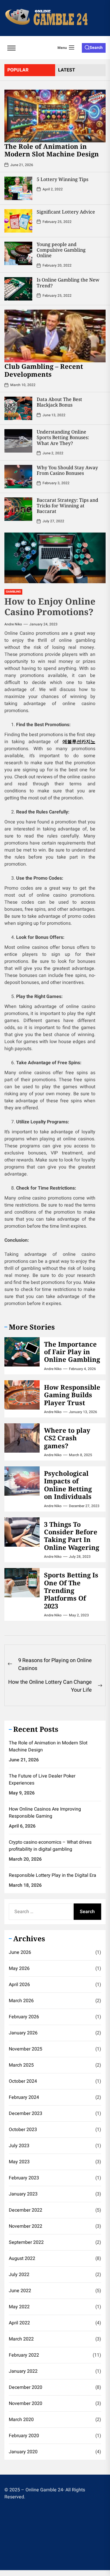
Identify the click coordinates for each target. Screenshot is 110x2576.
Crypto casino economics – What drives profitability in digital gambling (50, 1846)
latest (67, 70)
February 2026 (24, 2017)
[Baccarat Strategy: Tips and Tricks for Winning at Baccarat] (18, 509)
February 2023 (24, 2178)
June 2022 (20, 2291)
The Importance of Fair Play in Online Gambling (72, 1352)
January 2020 (23, 2452)
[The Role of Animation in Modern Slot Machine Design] (55, 116)
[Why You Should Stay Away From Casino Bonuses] (18, 477)
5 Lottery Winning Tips (62, 179)
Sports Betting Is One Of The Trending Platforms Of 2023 (71, 1590)
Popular (18, 70)
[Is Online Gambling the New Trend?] (18, 289)
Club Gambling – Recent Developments (44, 370)
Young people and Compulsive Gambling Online (61, 250)
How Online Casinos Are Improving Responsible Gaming (45, 1813)
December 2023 (26, 2113)
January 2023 (23, 2194)
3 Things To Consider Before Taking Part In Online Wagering (72, 1536)
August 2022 (22, 2258)
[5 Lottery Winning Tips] (18, 188)
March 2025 (21, 2065)
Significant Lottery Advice (66, 212)
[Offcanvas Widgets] (12, 48)
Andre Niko (13, 624)
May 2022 (19, 2307)
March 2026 (21, 2001)
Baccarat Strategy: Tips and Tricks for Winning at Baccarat (67, 506)
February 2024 (24, 2097)
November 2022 (26, 2226)
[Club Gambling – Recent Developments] (55, 336)
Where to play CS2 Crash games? (67, 1438)
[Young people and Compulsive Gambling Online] (18, 253)
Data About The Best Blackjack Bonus (59, 402)
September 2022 (26, 2242)
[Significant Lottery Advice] (18, 221)
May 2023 (19, 2162)
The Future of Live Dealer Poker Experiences (42, 1780)
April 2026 (19, 1985)
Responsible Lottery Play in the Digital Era (53, 1875)
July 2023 (19, 2146)
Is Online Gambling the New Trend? (68, 283)
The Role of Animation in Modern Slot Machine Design (52, 150)
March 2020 (21, 2420)
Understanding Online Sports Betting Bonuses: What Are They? (63, 437)
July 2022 (19, 2275)
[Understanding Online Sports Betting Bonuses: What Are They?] (18, 441)
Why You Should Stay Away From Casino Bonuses (67, 470)
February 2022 (24, 2355)
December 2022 (26, 2210)
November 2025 (26, 2049)
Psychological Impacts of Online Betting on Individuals (68, 1485)
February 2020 (24, 2436)
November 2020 (26, 2403)
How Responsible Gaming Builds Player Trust (72, 1395)
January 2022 (23, 2371)
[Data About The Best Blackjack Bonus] (18, 408)
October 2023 (23, 2130)
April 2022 (19, 2323)
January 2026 (23, 2033)
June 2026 (20, 1952)
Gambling (13, 592)
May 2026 (19, 1968)
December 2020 (26, 2387)
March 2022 (21, 2339)
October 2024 (23, 2081)
